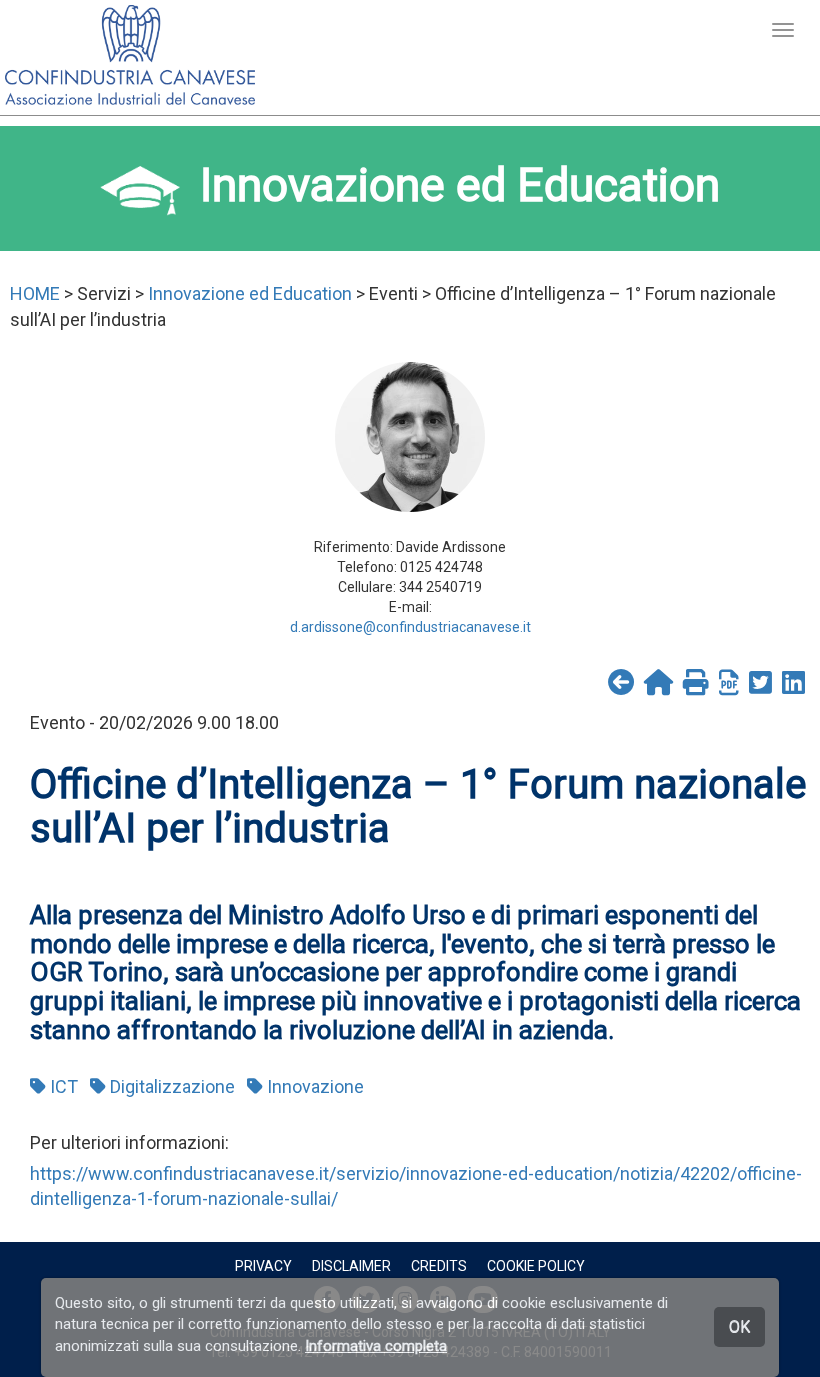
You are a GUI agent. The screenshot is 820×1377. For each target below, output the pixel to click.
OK (739, 1326)
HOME (35, 293)
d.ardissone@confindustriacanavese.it (410, 627)
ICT (62, 1086)
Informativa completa (376, 1346)
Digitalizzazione (170, 1086)
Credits (439, 1266)
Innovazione (313, 1086)
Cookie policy (536, 1266)
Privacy (263, 1266)
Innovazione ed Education (250, 293)
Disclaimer (351, 1266)
